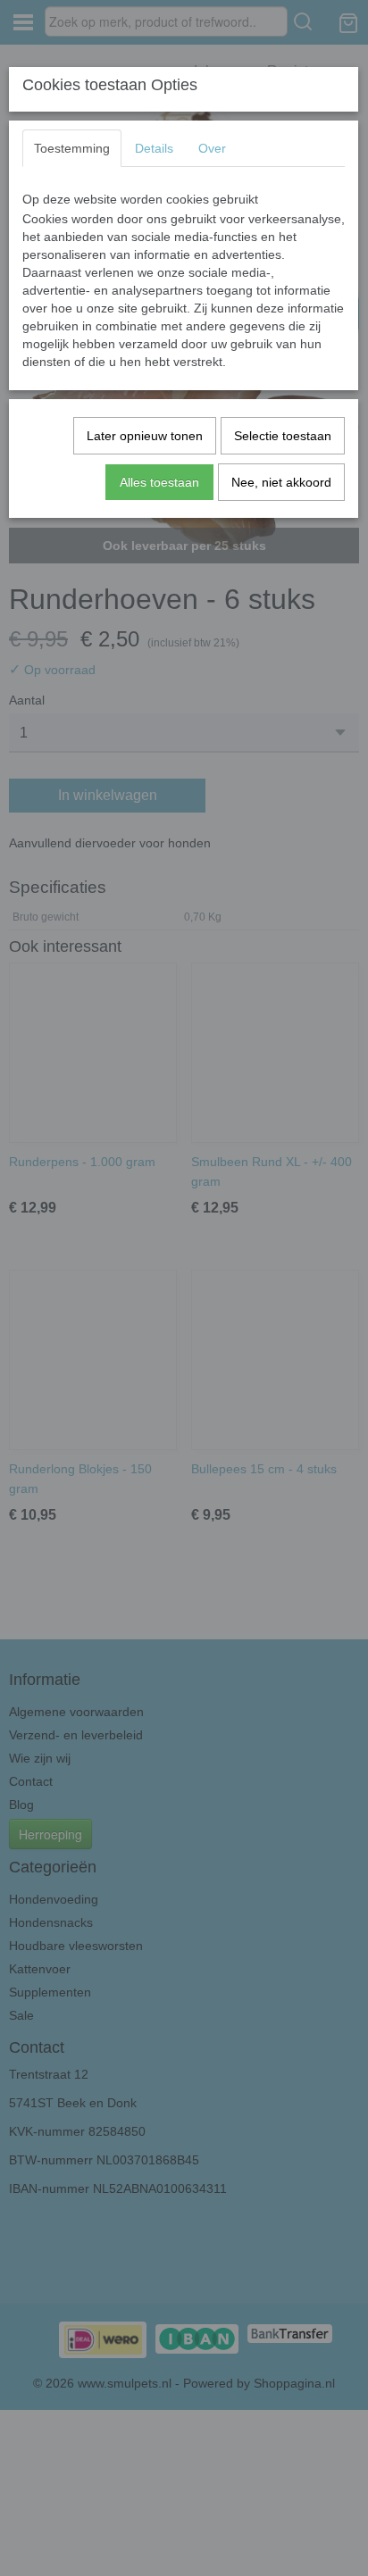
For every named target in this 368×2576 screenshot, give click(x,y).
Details (154, 148)
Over (212, 148)
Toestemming (72, 148)
